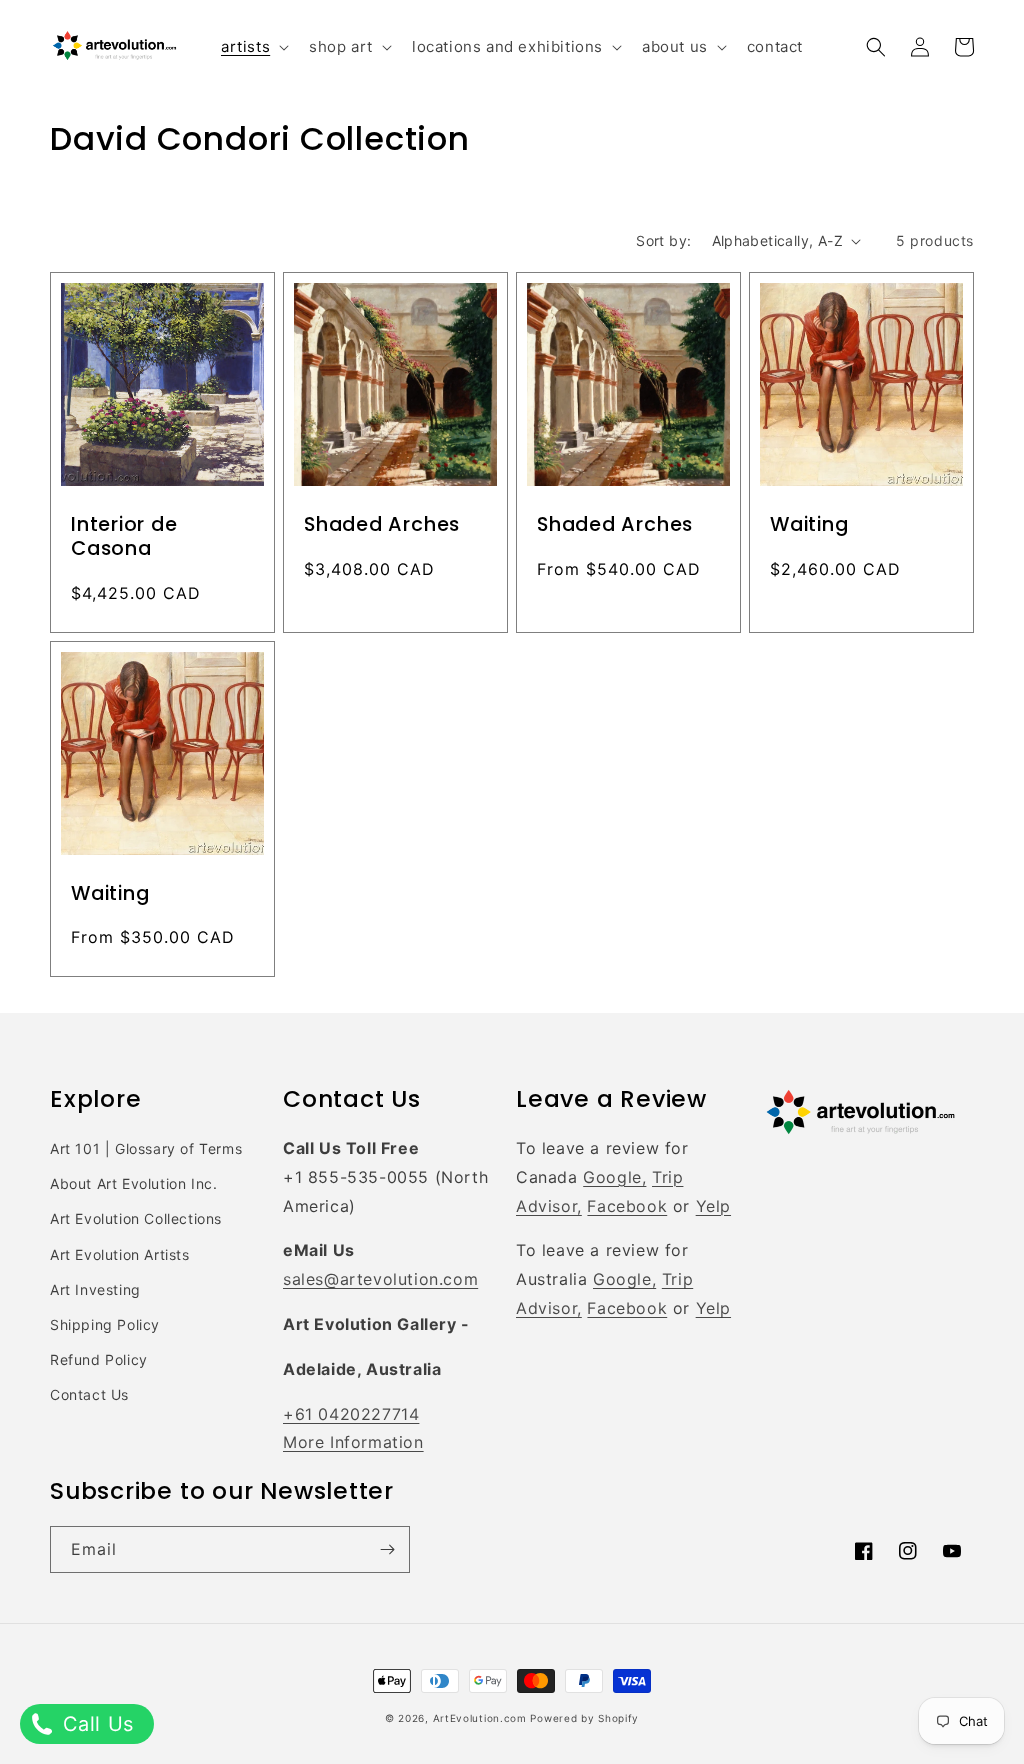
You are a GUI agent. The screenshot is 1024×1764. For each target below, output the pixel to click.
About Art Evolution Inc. (133, 1183)
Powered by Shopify (584, 1718)
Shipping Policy (105, 1324)
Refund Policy (99, 1359)
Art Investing (95, 1289)
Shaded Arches (382, 525)
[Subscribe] (387, 1549)
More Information (353, 1442)
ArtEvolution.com (480, 1718)
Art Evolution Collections (136, 1218)
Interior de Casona (124, 537)
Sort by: (663, 240)
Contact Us (89, 1394)
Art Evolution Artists (120, 1254)
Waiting (809, 525)
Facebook (627, 1206)
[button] (253, 47)
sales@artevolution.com (380, 1279)
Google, (614, 1177)
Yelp (713, 1206)
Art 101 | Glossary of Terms (146, 1148)
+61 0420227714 (351, 1414)
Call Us (95, 1724)
